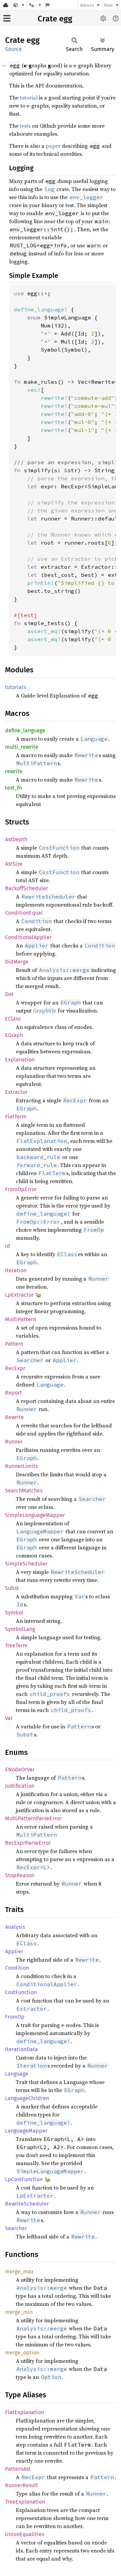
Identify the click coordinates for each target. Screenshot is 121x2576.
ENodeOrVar (20, 1769)
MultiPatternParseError (33, 1818)
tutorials (15, 687)
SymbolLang (20, 1629)
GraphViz (45, 1010)
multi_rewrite (22, 747)
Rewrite (14, 1417)
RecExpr (15, 1368)
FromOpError (21, 1189)
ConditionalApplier (28, 937)
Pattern (14, 1344)
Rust (109, 5)
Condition (17, 1968)
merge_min (19, 2312)
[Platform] (35, 5)
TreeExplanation (25, 2502)
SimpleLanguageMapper (35, 1515)
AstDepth (16, 839)
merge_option (22, 2353)
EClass (13, 1019)
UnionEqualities (25, 2534)
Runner (14, 1442)
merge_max (19, 2272)
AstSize (14, 864)
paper (53, 146)
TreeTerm (16, 1645)
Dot (9, 994)
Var (9, 1718)
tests (25, 126)
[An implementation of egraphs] (19, 5)
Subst (12, 1588)
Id (8, 1246)
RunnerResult (22, 2485)
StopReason (20, 1875)
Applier (14, 1951)
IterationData (22, 2049)
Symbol (14, 1613)
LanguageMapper (26, 2131)
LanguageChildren (27, 2098)
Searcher (16, 2228)
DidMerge (17, 962)
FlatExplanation (25, 2412)
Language (17, 2074)
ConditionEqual (24, 913)
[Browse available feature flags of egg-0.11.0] (48, 5)
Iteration (16, 1270)
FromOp (15, 2017)
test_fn (13, 788)
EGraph (14, 1035)
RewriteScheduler (27, 2204)
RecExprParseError (28, 1843)
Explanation (20, 1060)
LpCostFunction (24, 2179)
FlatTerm (16, 1117)
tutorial (29, 98)
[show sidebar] (7, 18)
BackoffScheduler (27, 888)
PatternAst (18, 2469)
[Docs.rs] (6, 5)
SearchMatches (24, 1491)
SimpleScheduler (26, 1564)
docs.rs (87, 5)
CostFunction (21, 1992)
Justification (20, 1786)
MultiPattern (21, 1319)
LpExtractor (19, 1295)
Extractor (16, 1092)
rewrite (14, 771)
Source (13, 49)
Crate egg (55, 19)
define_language (25, 730)
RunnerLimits (21, 1466)
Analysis (15, 1927)
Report (13, 1393)
